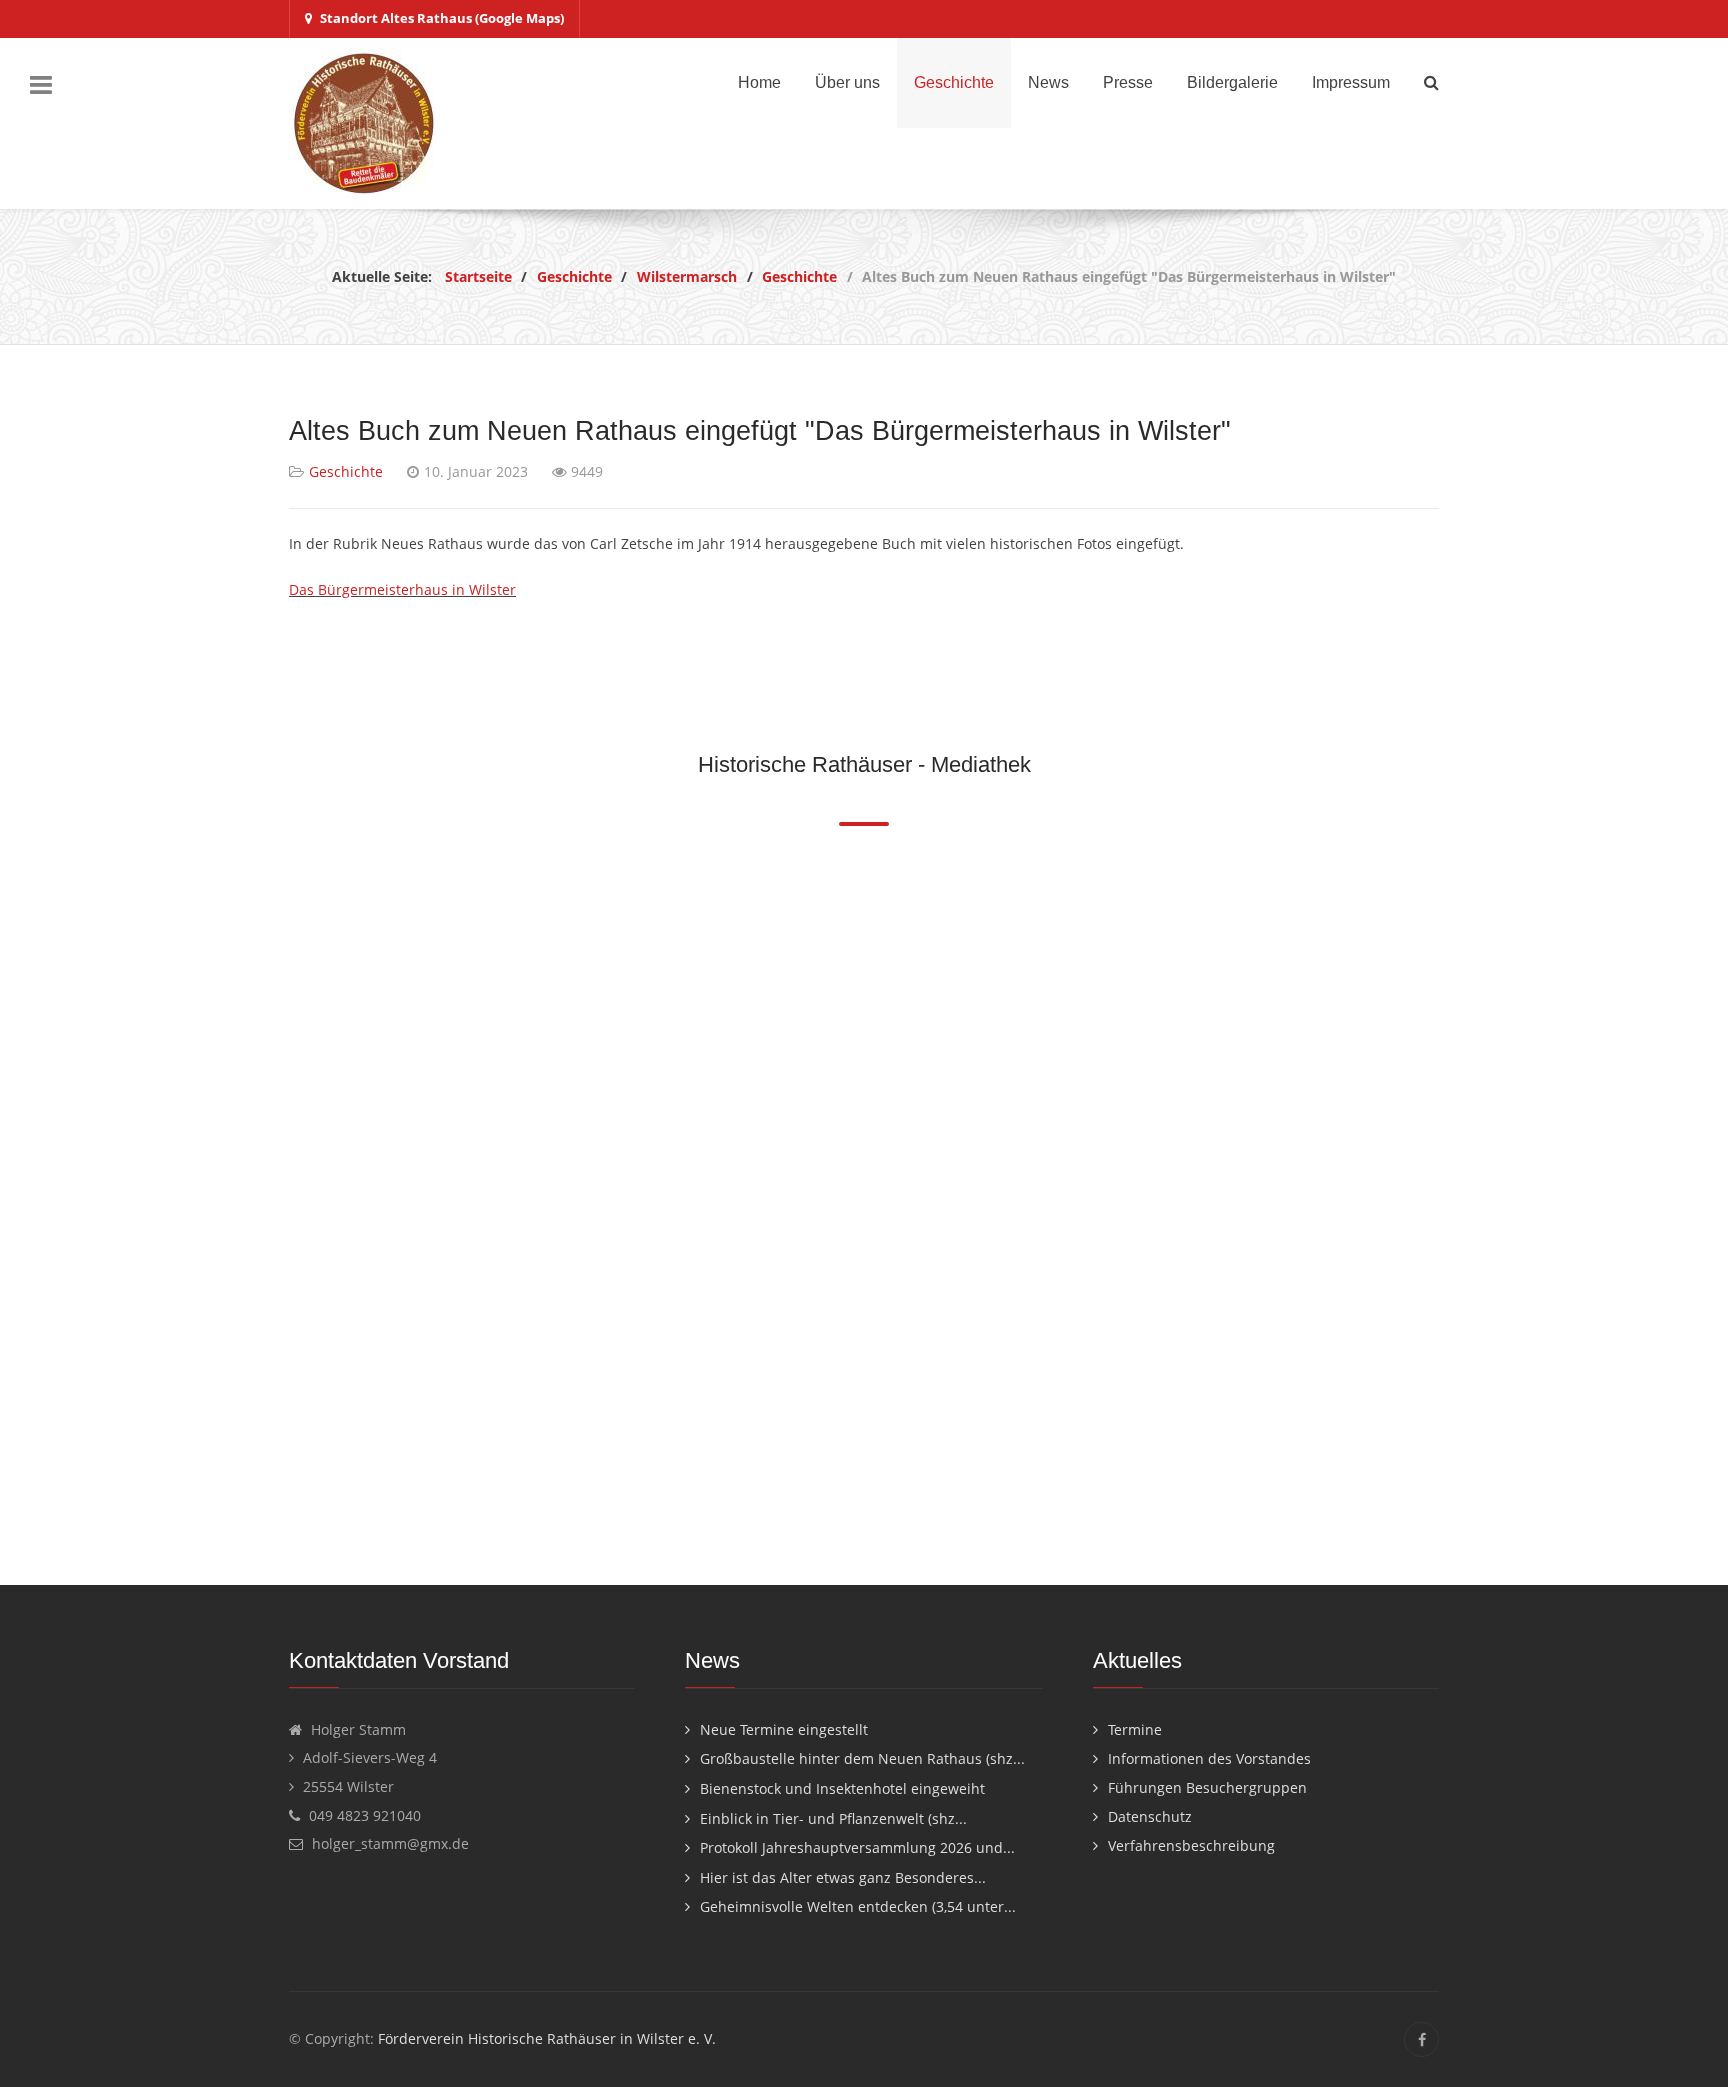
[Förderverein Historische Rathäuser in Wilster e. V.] (364, 123)
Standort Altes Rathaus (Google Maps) (442, 18)
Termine (1135, 1729)
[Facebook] (1421, 2039)
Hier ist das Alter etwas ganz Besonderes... (843, 1877)
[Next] (1441, 1196)
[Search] (1431, 82)
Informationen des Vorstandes (1209, 1758)
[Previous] (286, 1196)
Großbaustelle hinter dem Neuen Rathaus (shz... (862, 1758)
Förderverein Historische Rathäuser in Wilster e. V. (547, 2038)
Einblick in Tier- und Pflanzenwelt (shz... (833, 1818)
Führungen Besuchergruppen (1207, 1787)
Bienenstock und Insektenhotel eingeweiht (842, 1788)
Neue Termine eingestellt (784, 1729)
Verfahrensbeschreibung (1191, 1845)
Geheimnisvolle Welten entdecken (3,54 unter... (858, 1906)
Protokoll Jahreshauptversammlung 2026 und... (857, 1847)
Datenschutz (1150, 1816)
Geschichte (346, 471)
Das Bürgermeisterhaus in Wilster (402, 589)
